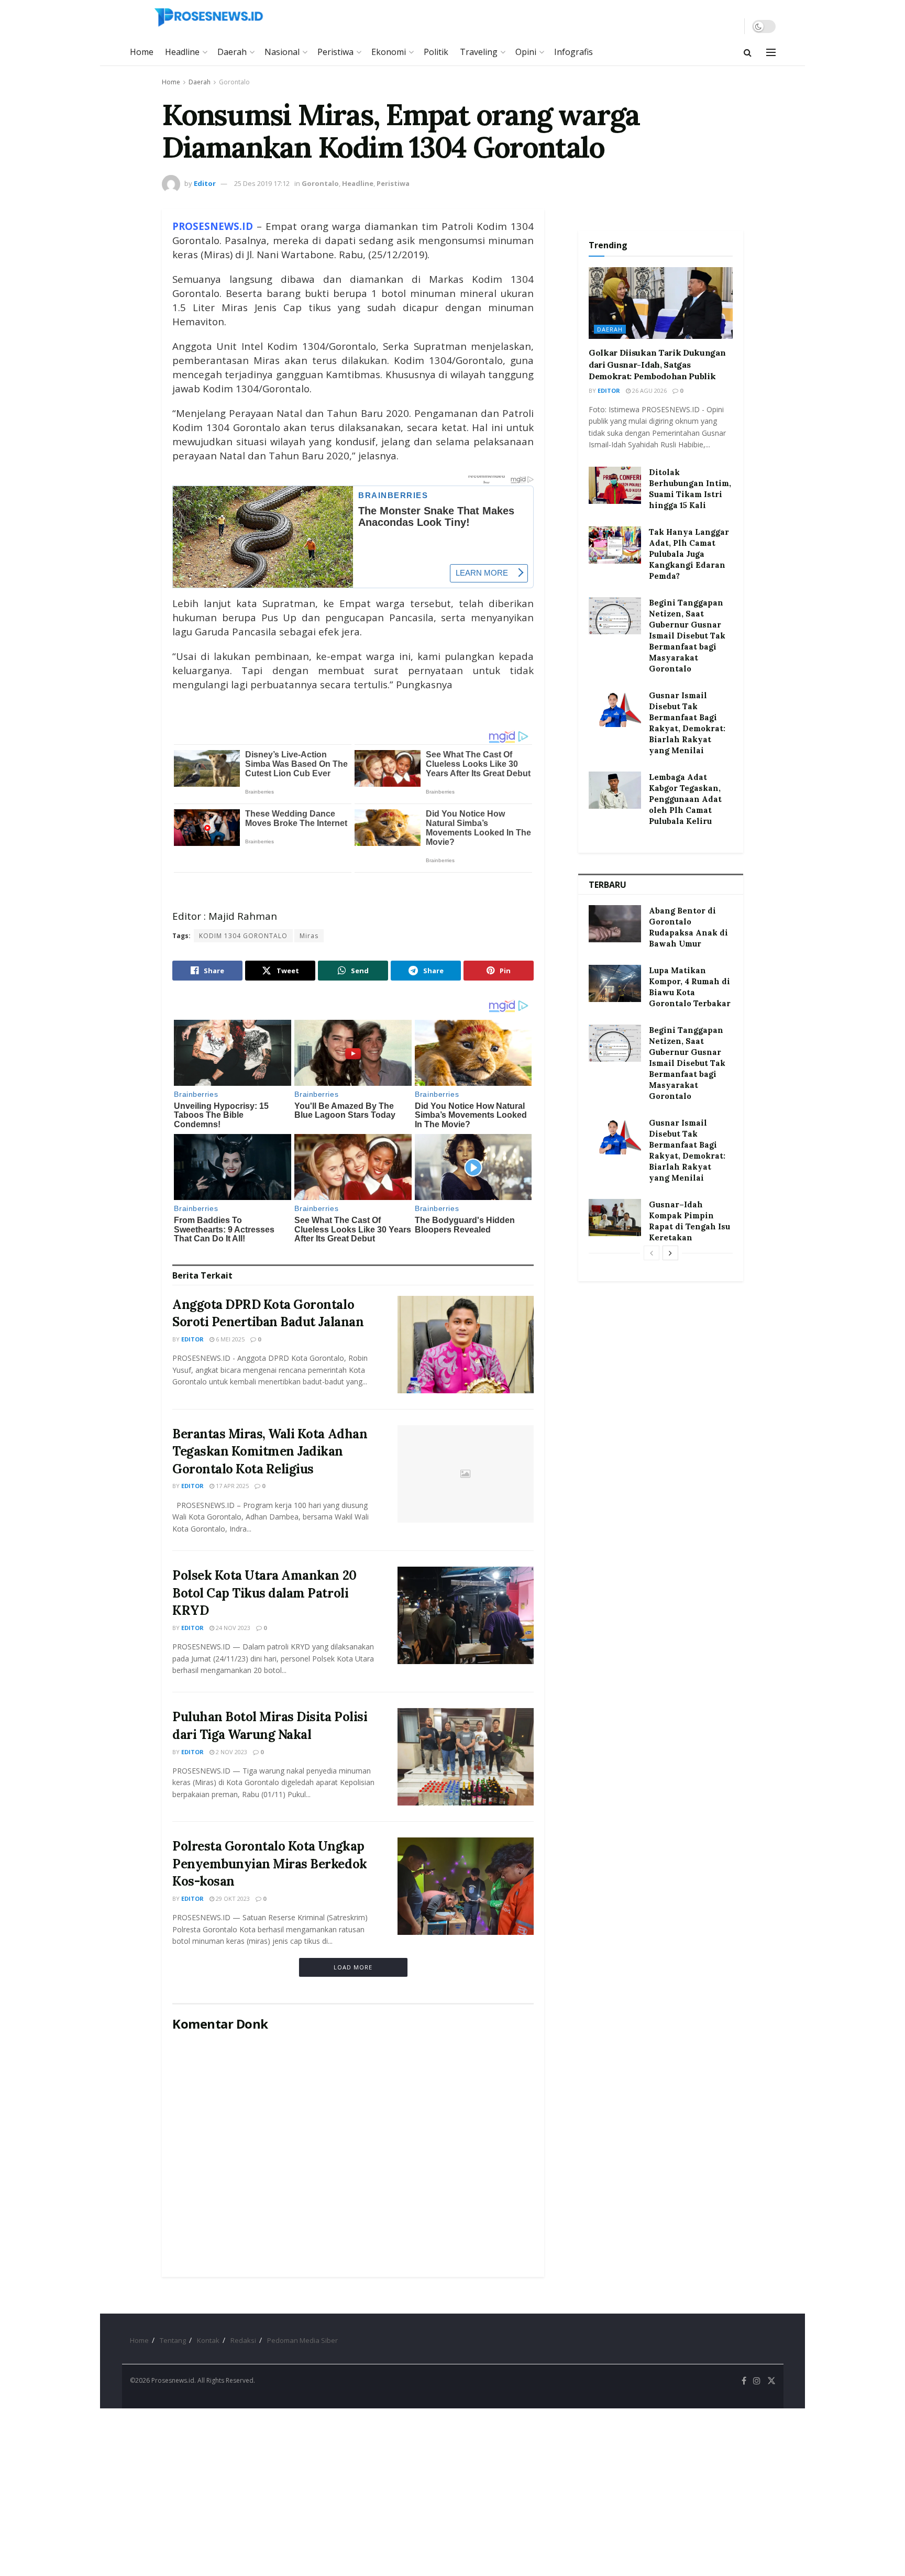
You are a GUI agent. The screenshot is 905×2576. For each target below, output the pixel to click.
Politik (436, 52)
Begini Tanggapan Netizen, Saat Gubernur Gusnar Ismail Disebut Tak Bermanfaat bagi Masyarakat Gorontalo (687, 636)
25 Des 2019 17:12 (262, 183)
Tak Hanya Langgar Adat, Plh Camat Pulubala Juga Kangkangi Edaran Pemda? (689, 554)
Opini (526, 52)
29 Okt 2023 (232, 1898)
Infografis (573, 52)
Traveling (479, 52)
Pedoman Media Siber (302, 2340)
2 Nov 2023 (231, 1752)
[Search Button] (748, 52)
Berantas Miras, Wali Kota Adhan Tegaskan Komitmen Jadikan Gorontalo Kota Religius (270, 1451)
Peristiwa (335, 52)
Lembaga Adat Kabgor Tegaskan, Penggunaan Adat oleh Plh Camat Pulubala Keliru (685, 799)
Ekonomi (389, 52)
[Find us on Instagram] (757, 2381)
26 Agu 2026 (649, 390)
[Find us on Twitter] (771, 2381)
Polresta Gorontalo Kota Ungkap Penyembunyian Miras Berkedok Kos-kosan (270, 1864)
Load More (353, 1967)
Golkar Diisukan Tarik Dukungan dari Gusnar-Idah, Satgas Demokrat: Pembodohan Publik (657, 364)
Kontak (208, 2340)
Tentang (173, 2340)
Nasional (282, 52)
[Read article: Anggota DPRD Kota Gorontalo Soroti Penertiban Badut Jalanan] (466, 1345)
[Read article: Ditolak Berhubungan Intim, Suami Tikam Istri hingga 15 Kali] (615, 486)
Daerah (232, 52)
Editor (205, 183)
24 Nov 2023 (232, 1628)
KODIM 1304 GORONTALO (243, 936)
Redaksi (243, 2340)
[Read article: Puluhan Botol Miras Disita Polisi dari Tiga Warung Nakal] (466, 1757)
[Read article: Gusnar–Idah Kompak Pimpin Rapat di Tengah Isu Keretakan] (615, 1218)
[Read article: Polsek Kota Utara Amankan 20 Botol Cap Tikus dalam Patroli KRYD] (466, 1615)
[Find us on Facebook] (744, 2381)
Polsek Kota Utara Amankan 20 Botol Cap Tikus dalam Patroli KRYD (264, 1593)
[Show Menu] (771, 52)
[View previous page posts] (652, 1253)
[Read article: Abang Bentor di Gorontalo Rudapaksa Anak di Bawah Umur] (615, 924)
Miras (309, 936)
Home (142, 52)
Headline (182, 52)
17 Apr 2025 (231, 1486)
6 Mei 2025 (229, 1339)
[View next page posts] (670, 1253)
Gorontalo (234, 82)
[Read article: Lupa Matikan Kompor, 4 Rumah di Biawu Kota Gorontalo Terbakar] (615, 984)
